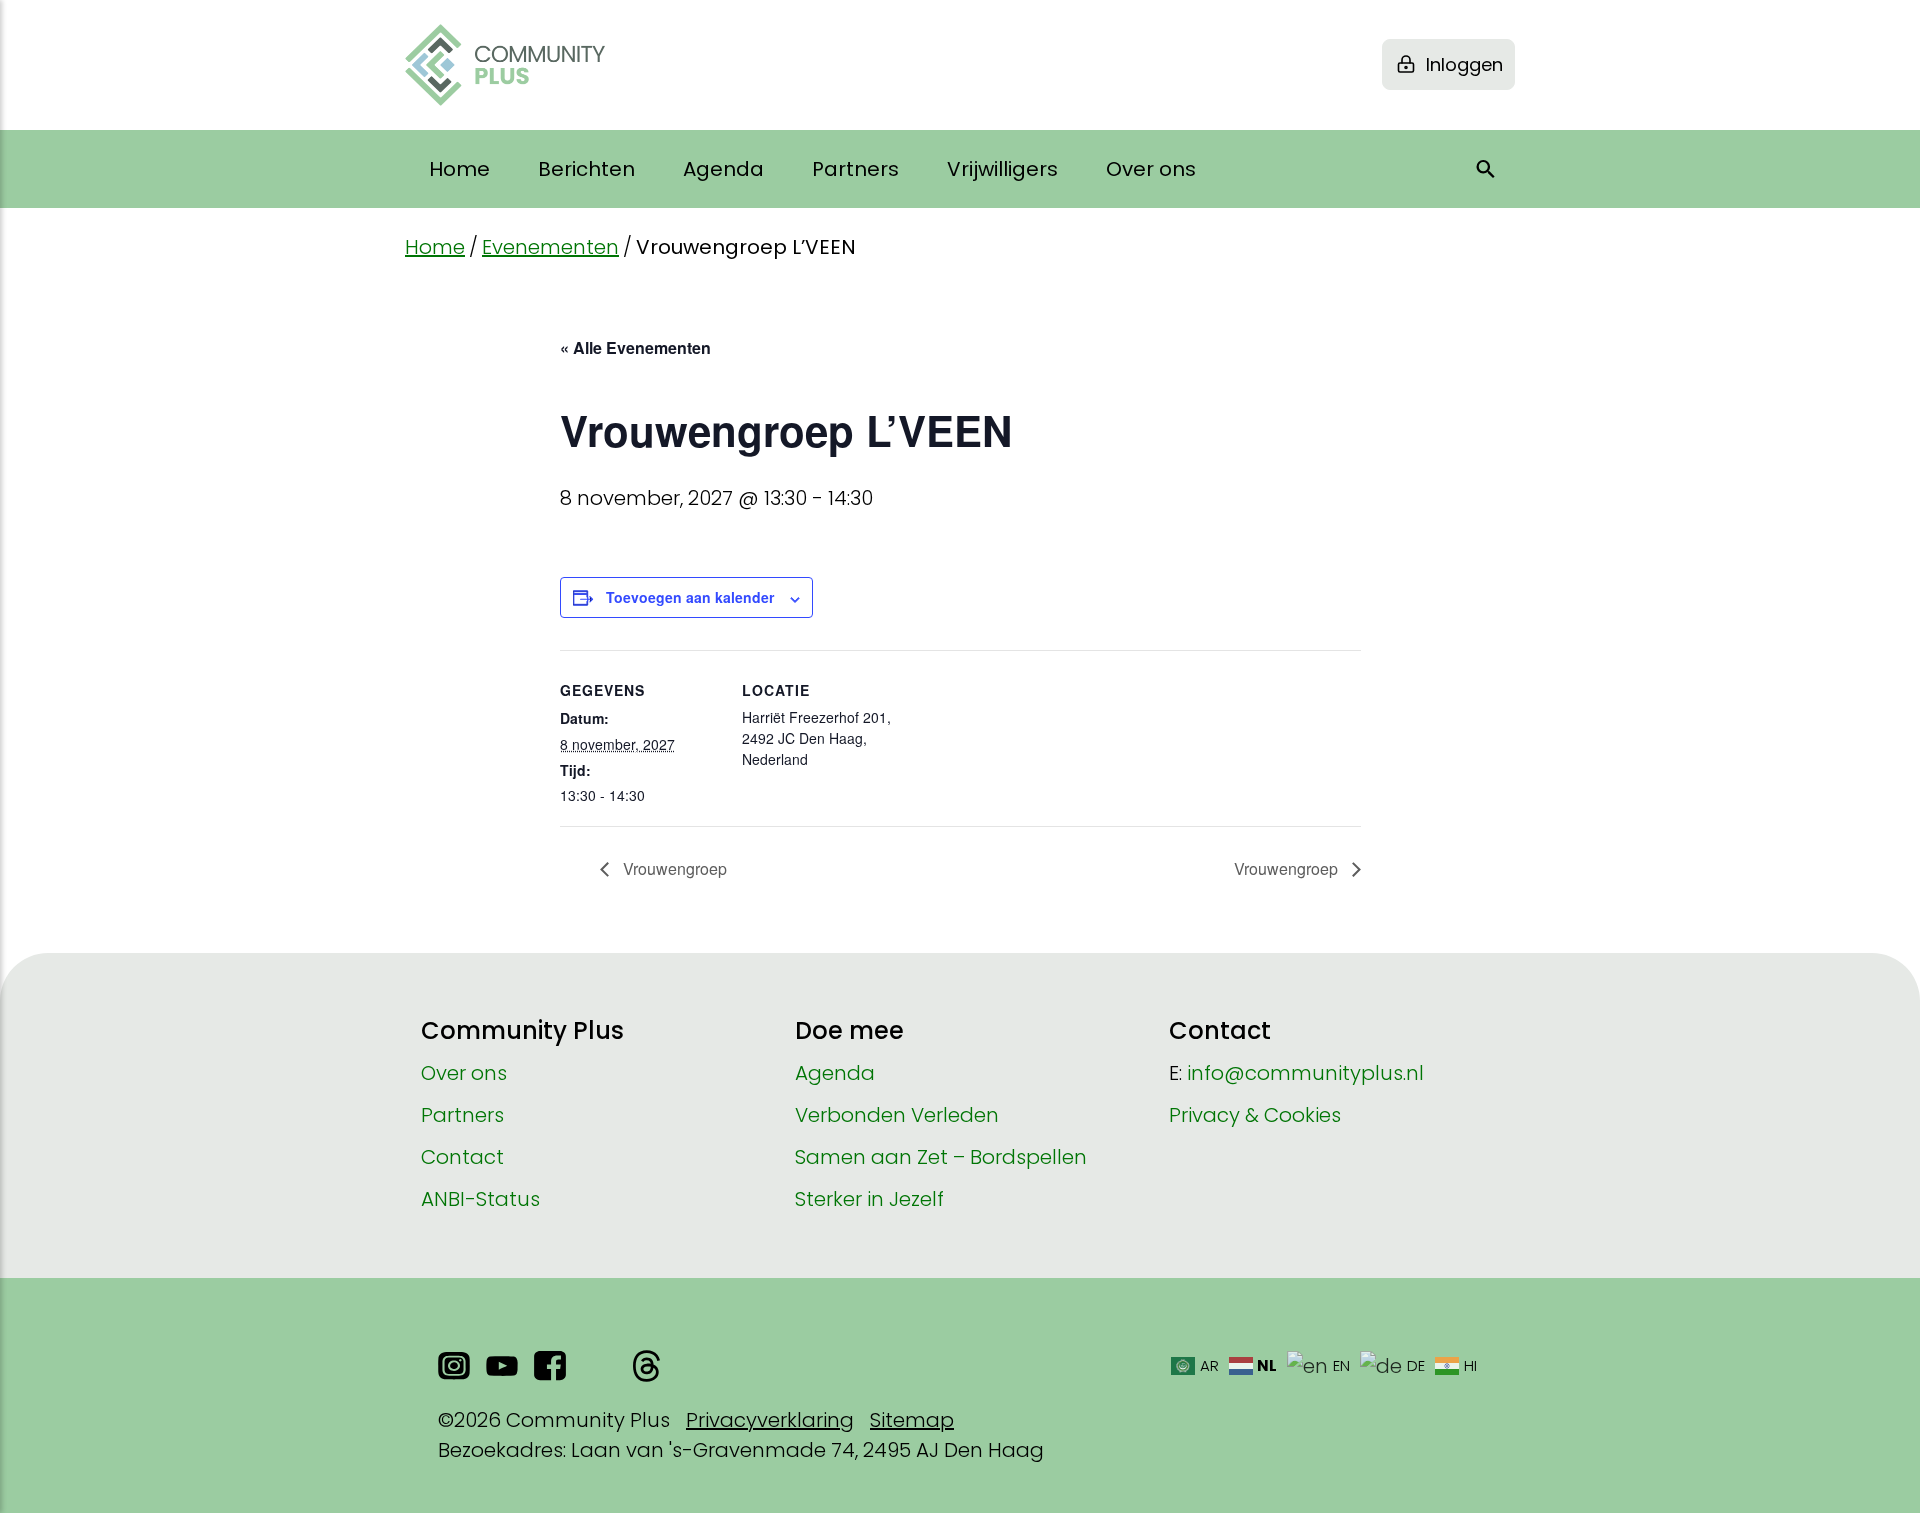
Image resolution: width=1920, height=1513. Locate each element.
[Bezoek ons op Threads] (646, 1366)
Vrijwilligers (1002, 169)
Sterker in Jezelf (869, 1199)
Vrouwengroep (673, 868)
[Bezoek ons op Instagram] (454, 1366)
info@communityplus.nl (1305, 1073)
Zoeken (1486, 169)
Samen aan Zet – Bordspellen (941, 1157)
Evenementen (550, 247)
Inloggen (1464, 64)
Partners (855, 169)
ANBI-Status (480, 1199)
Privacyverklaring (770, 1420)
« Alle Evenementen (635, 347)
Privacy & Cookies (1255, 1115)
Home (459, 169)
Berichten (586, 169)
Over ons (1151, 169)
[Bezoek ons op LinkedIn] (598, 1366)
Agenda (723, 169)
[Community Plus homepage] (505, 65)
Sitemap (912, 1420)
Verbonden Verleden (897, 1115)
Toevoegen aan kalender (690, 597)
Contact (462, 1157)
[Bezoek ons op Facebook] (550, 1366)
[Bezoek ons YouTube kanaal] (502, 1366)
